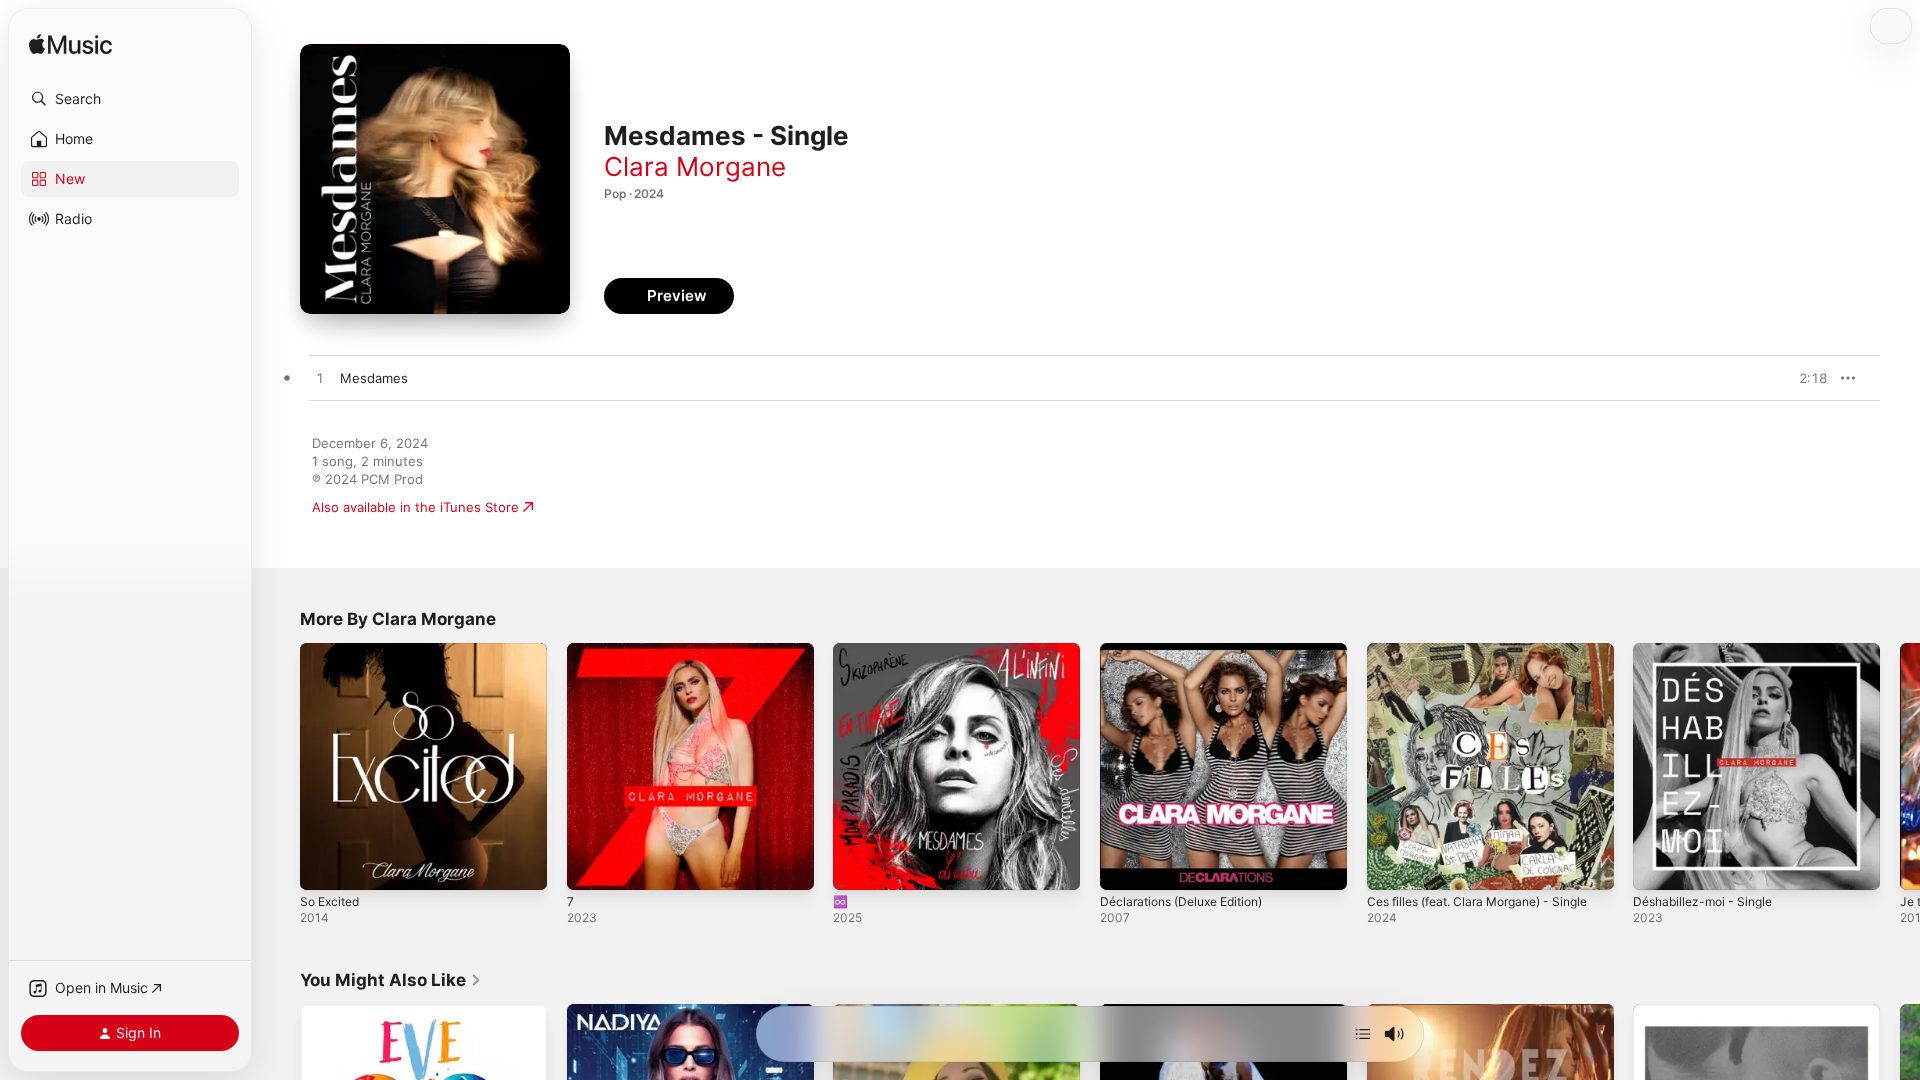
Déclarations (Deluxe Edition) (1190, 651)
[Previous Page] (280, 766)
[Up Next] (1363, 1034)
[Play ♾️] (858, 865)
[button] (130, 99)
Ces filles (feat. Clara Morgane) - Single (1469, 659)
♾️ (841, 651)
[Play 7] (592, 865)
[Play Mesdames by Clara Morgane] (320, 379)
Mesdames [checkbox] (374, 378)
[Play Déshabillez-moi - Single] (1658, 865)
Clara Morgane (695, 166)
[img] (70, 45)
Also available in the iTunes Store (415, 507)
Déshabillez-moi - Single (1708, 651)
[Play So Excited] (325, 865)
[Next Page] (1900, 766)
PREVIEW (1805, 378)
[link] (391, 980)
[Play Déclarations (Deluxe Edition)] (1125, 865)
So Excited (333, 651)
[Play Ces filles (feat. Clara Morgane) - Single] (1392, 865)
